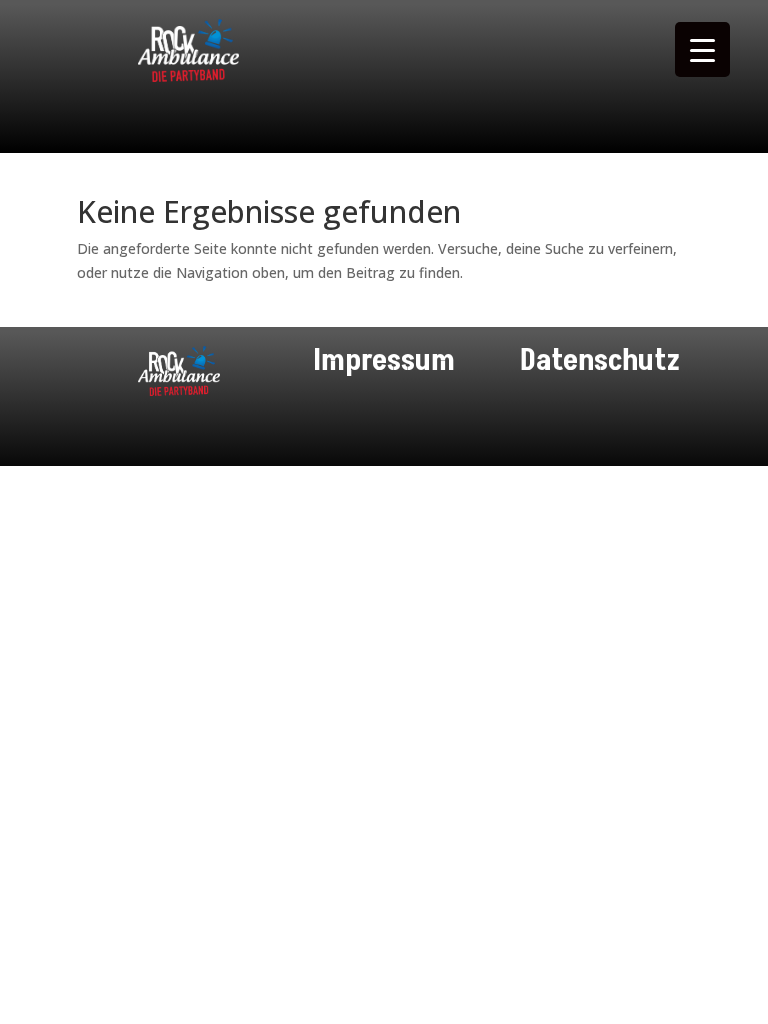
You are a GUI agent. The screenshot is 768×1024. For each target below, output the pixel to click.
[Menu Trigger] (702, 49)
